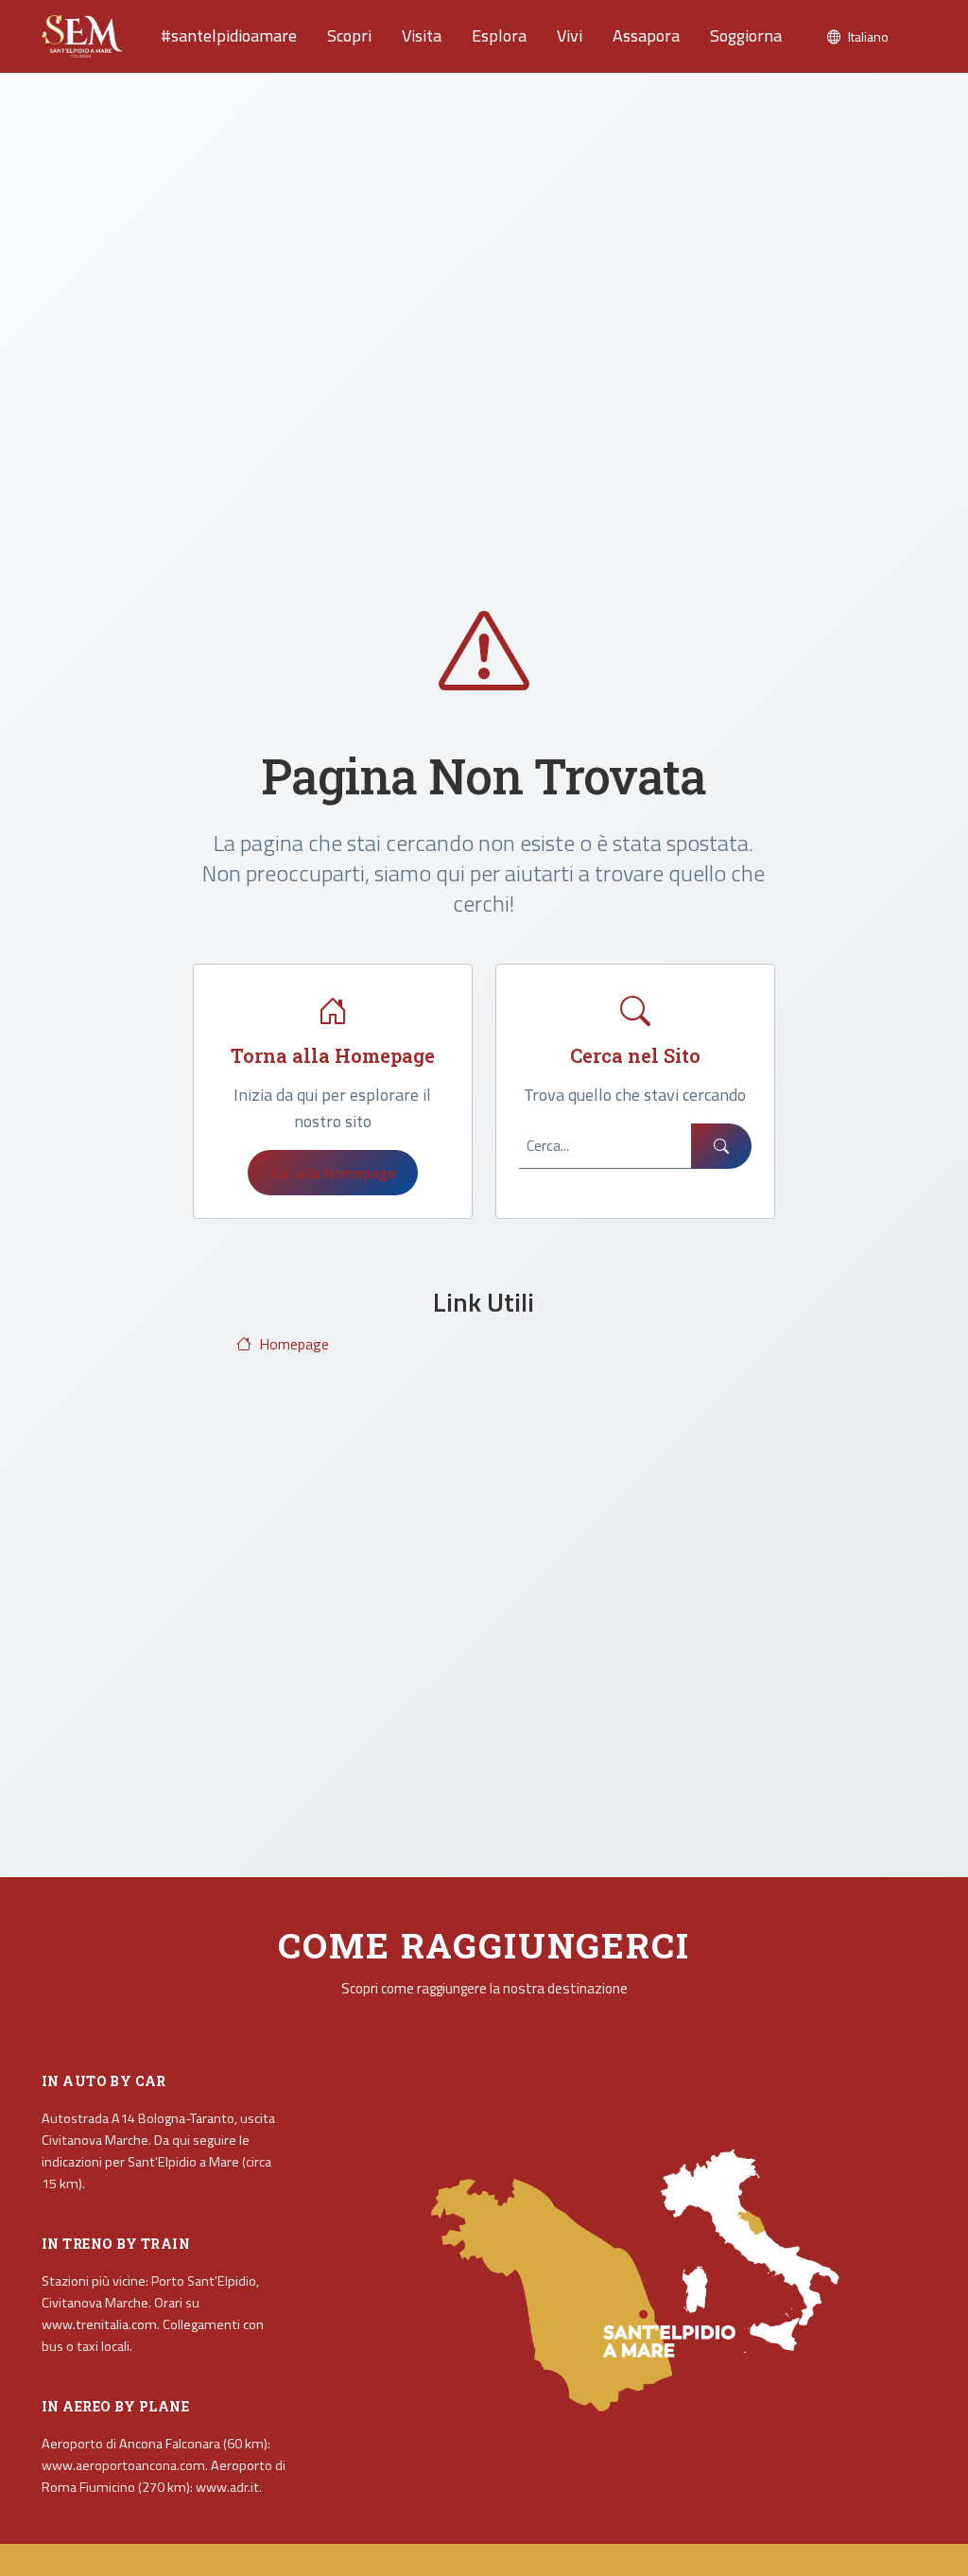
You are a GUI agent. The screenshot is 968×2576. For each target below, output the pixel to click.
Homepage (294, 1344)
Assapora (646, 35)
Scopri (349, 35)
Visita (422, 35)
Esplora (499, 35)
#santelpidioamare (229, 35)
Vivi (570, 35)
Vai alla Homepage (333, 1173)
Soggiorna (746, 35)
